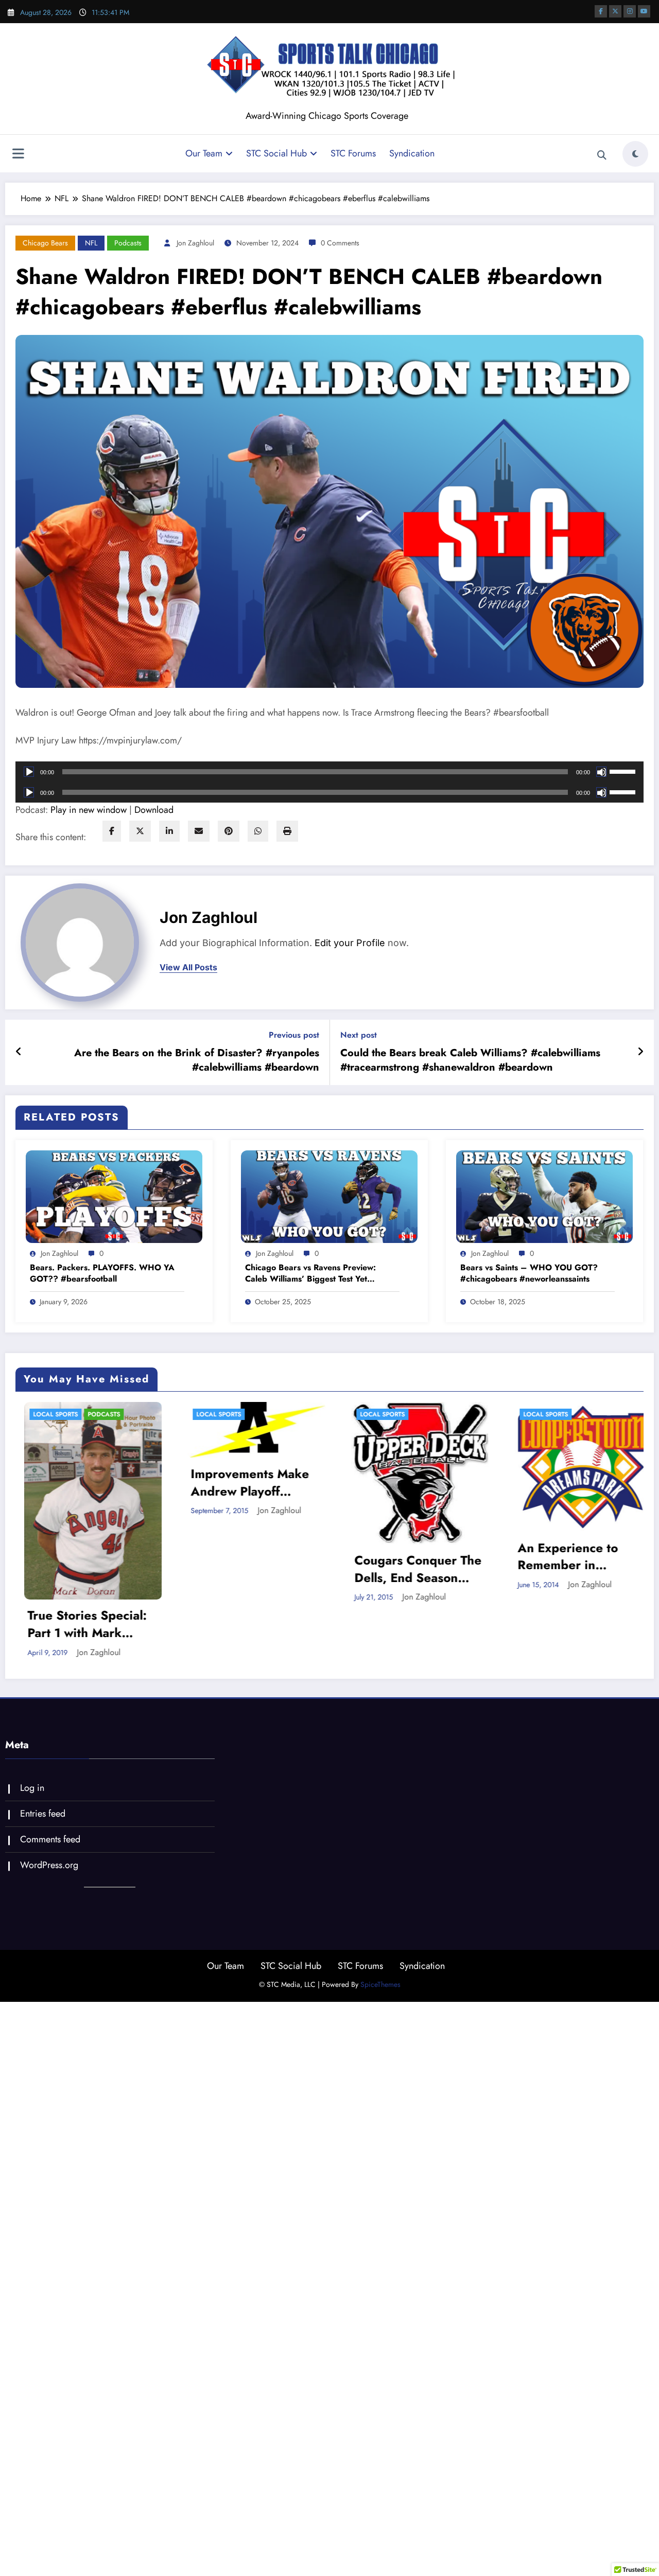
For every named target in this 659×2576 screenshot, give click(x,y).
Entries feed (43, 1758)
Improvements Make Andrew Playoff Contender (67, 1482)
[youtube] (644, 11)
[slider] (624, 771)
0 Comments (340, 243)
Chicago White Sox (538, 1442)
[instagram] (630, 11)
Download (154, 810)
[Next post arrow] (640, 1052)
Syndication (412, 153)
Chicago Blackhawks (542, 1414)
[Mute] (601, 772)
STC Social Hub (276, 153)
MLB (565, 1456)
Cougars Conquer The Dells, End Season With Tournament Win (236, 1569)
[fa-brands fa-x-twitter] (615, 11)
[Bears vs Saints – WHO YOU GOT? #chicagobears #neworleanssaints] (544, 1196)
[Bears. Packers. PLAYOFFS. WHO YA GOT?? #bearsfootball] (114, 1196)
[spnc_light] (635, 154)
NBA (588, 1456)
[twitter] (140, 831)
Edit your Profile (350, 943)
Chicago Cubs (588, 1428)
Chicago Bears (45, 243)
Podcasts (128, 243)
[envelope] (199, 831)
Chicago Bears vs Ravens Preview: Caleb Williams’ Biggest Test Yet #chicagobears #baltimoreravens (310, 1274)
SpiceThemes (380, 1929)
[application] (329, 772)
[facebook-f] (601, 11)
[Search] (602, 155)
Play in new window (89, 810)
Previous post (294, 1035)
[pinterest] (229, 831)
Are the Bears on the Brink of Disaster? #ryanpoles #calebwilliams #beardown (197, 1060)
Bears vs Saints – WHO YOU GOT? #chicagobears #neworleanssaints (529, 1273)
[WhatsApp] (258, 831)
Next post (359, 1035)
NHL (611, 1456)
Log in (32, 1733)
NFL (91, 243)
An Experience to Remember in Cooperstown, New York (391, 1557)
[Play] (29, 772)
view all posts (188, 967)
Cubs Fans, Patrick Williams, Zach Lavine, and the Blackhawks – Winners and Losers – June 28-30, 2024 (564, 1504)
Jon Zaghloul (195, 243)
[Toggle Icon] (18, 155)
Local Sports (36, 1414)
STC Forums (353, 153)
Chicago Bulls (530, 1428)
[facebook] (112, 831)
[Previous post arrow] (19, 1052)
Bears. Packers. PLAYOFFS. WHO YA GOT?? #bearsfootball (102, 1273)
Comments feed (50, 1784)
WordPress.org (49, 1809)
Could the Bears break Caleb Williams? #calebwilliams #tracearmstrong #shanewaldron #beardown (470, 1060)
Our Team (204, 153)
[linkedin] (169, 831)
